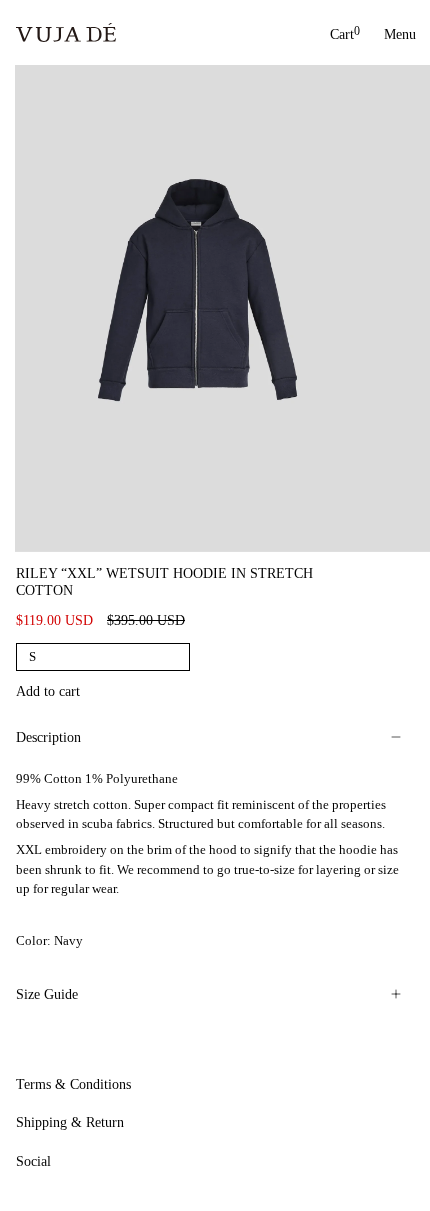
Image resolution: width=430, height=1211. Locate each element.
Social (33, 1161)
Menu (399, 34)
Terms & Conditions (73, 1084)
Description (48, 737)
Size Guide (47, 994)
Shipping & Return (70, 1122)
